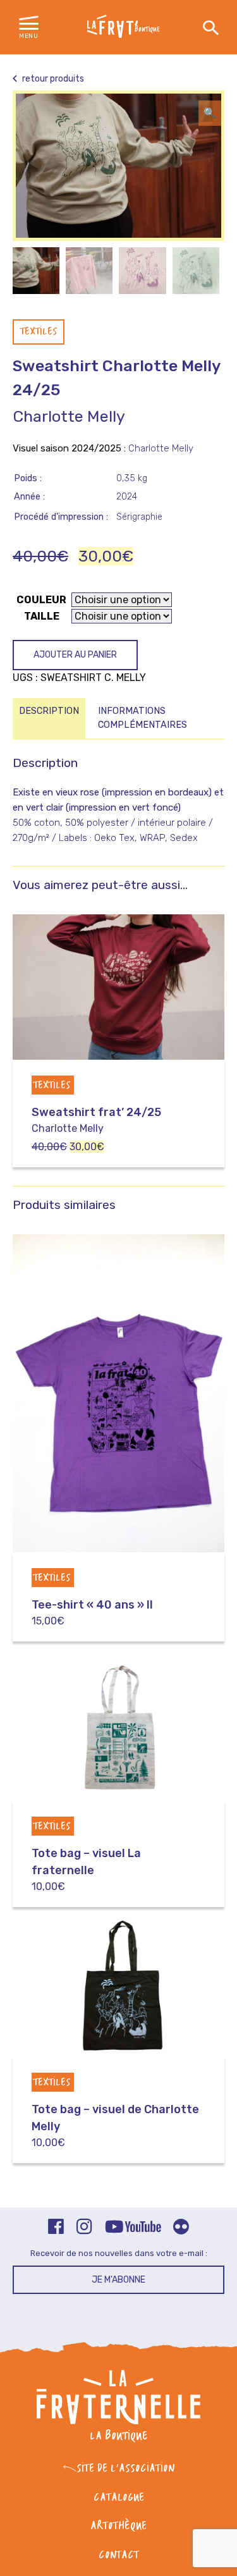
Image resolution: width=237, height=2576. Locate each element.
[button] (29, 28)
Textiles (39, 332)
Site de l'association (125, 2469)
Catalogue (119, 2498)
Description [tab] (49, 711)
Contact (119, 2555)
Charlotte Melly (69, 416)
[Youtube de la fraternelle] (133, 2228)
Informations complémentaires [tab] (143, 718)
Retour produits (52, 79)
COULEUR (41, 600)
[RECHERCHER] (211, 28)
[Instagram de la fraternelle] (84, 2228)
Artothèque (118, 2526)
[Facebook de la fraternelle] (56, 2228)
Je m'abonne (118, 2280)
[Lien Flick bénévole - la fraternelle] (181, 2228)
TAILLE (42, 616)
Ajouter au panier (75, 655)
